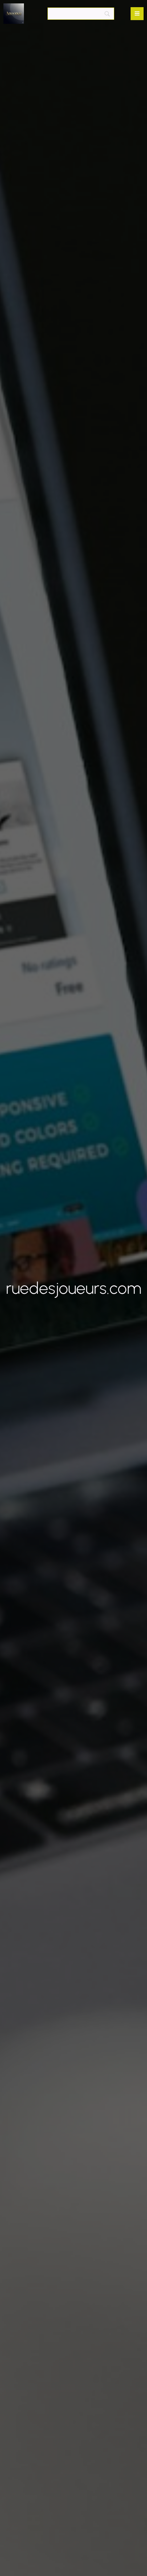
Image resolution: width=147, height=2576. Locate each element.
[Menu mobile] (137, 14)
